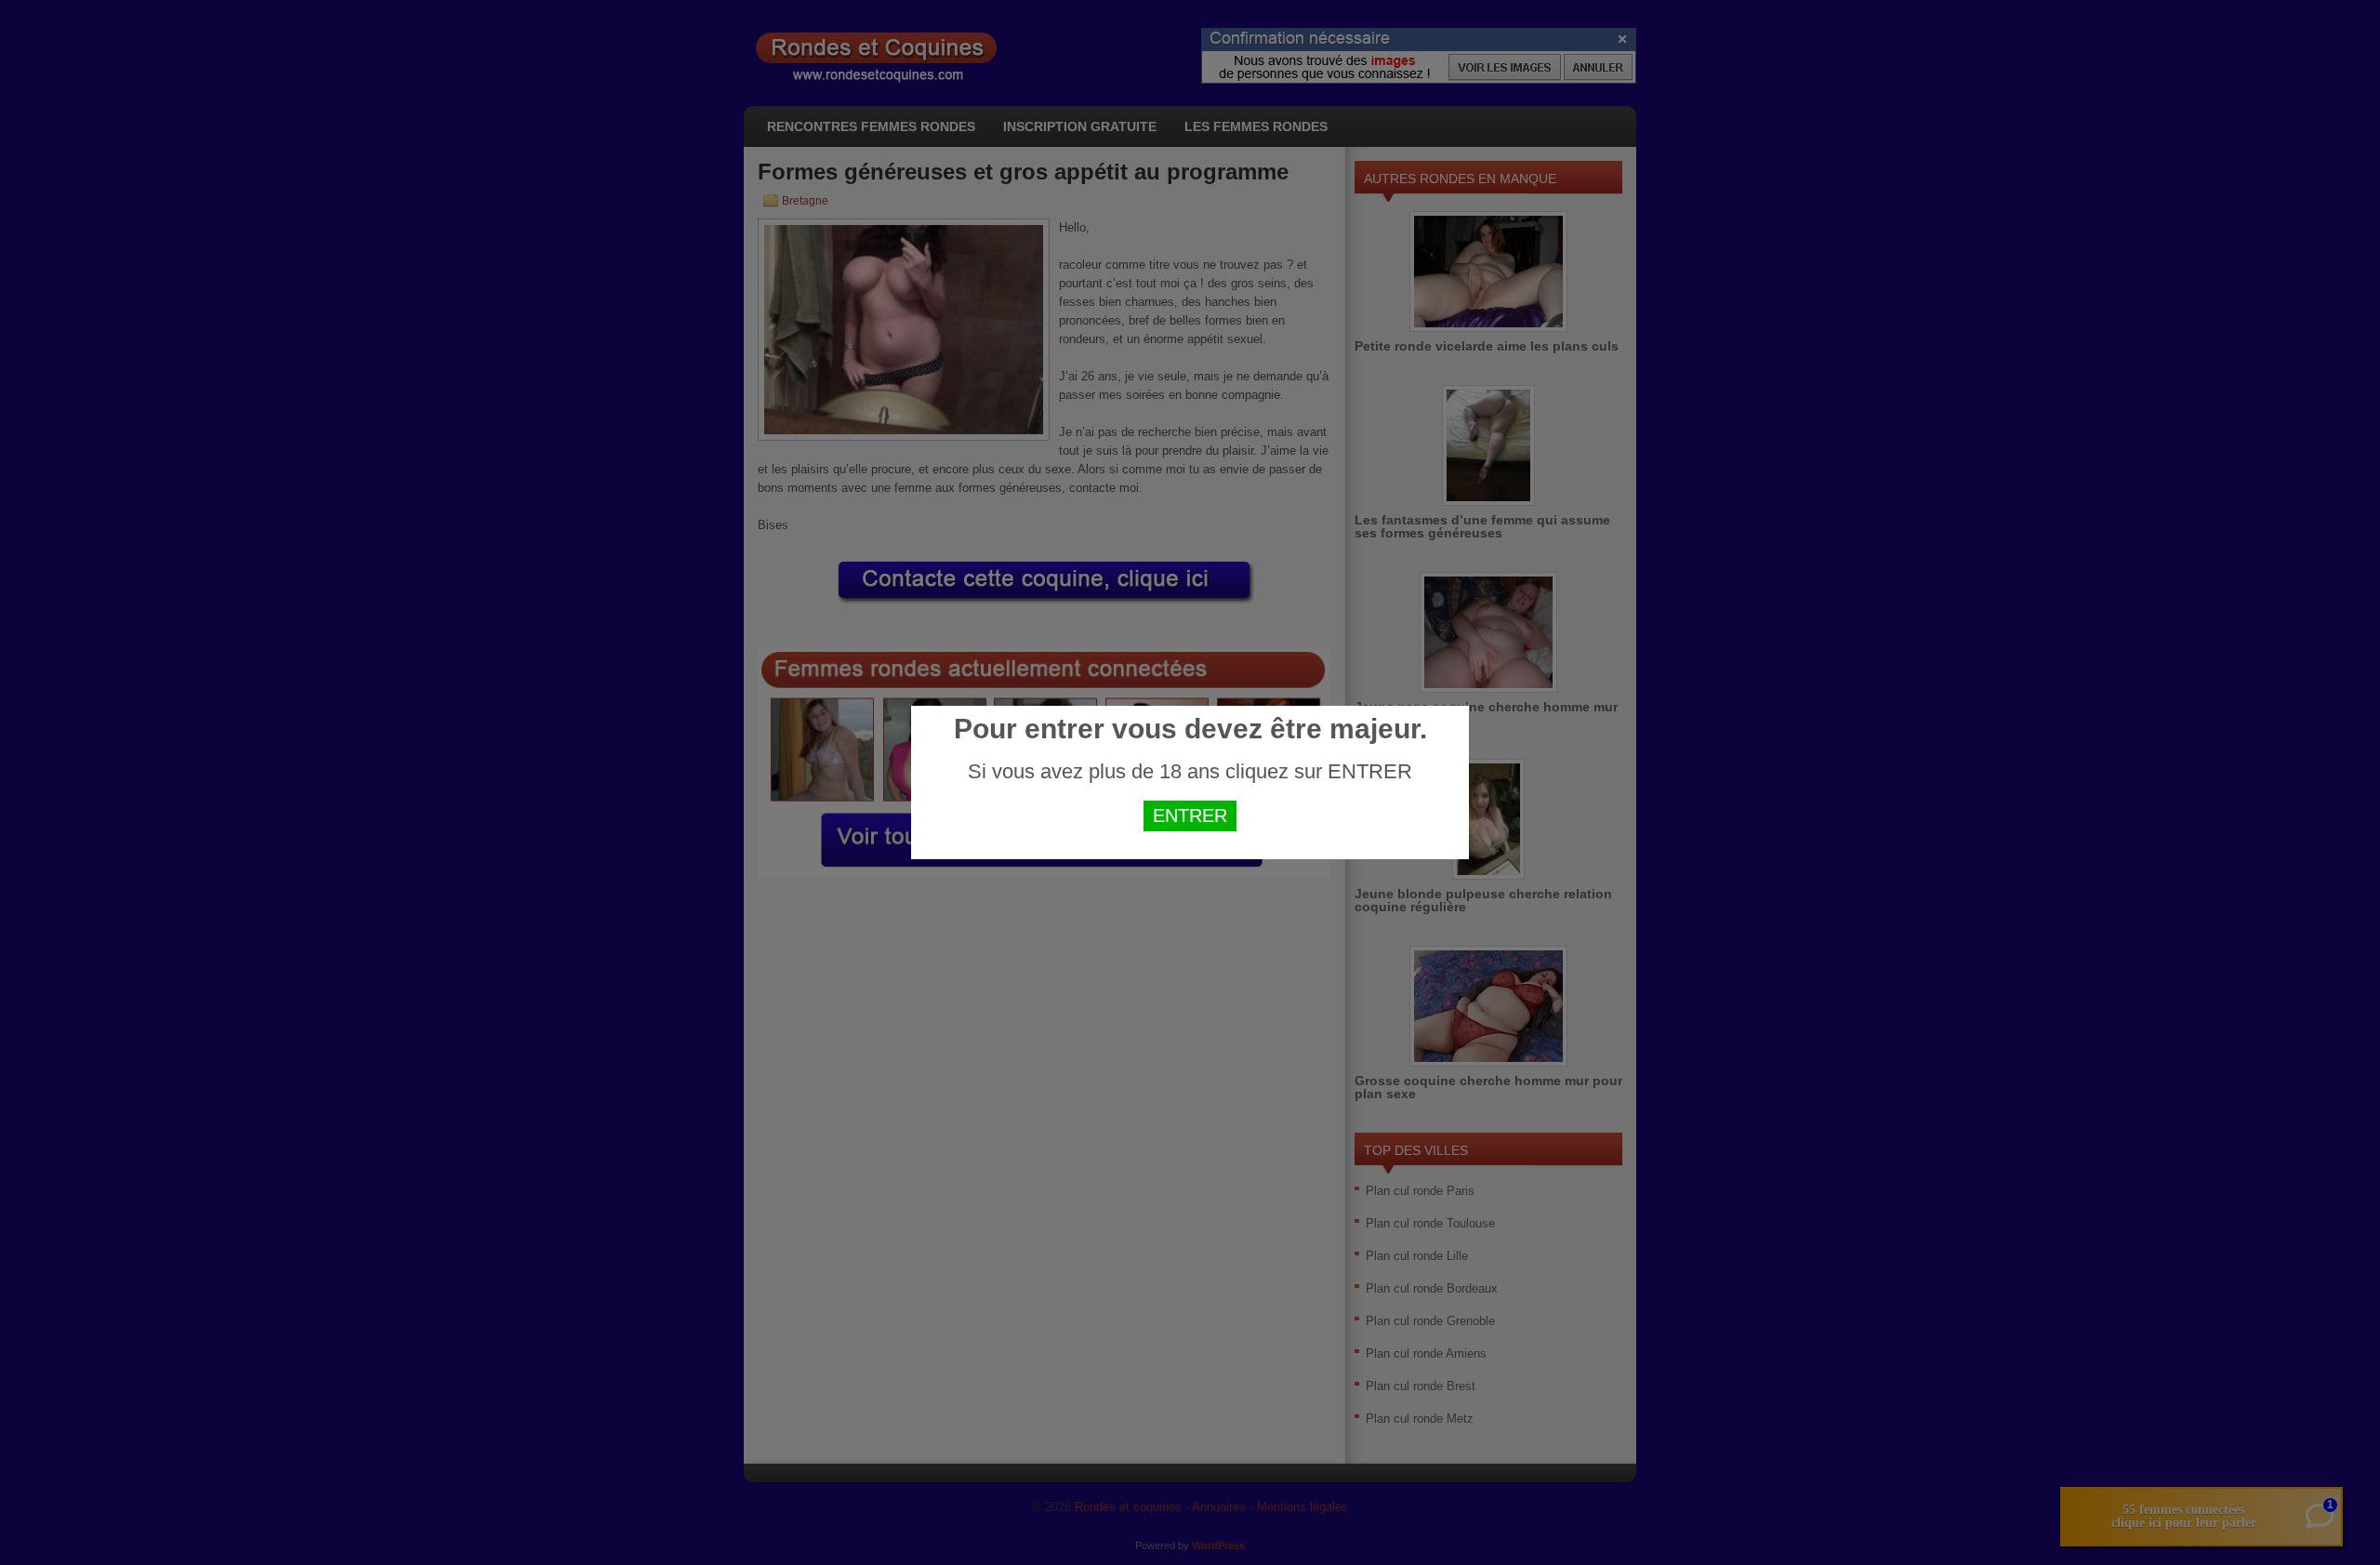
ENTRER (1190, 816)
